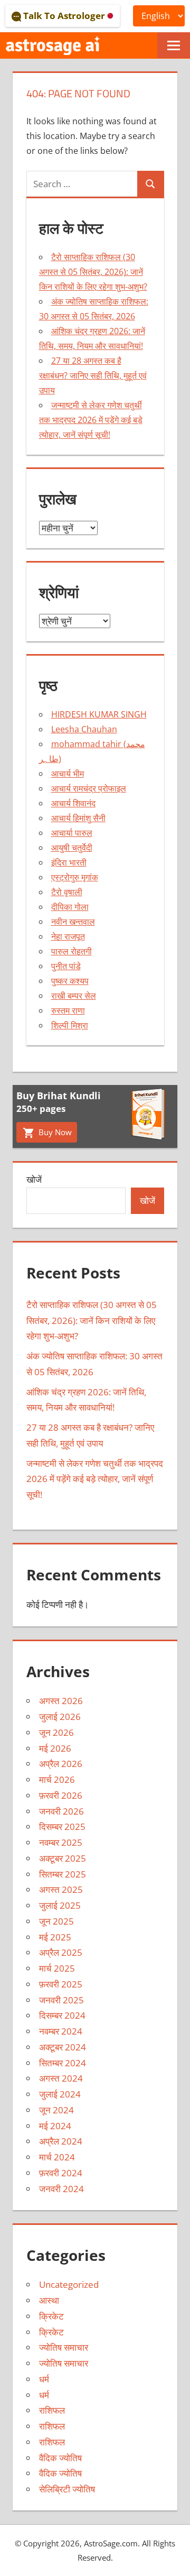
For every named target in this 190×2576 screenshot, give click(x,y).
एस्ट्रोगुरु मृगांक (75, 877)
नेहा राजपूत (68, 936)
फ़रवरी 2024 (61, 2173)
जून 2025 (56, 1921)
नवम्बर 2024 (61, 2031)
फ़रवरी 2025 (61, 1984)
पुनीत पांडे (66, 966)
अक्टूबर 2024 (63, 2047)
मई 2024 (55, 2126)
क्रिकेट (51, 2316)
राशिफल (52, 2410)
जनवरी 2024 (61, 2189)
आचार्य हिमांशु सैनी (78, 818)
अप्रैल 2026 (61, 1764)
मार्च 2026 (57, 1779)
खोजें (34, 1179)
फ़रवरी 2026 (61, 1795)
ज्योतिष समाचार (64, 2347)
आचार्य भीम (68, 774)
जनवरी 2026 (61, 1811)
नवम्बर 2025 (61, 1842)
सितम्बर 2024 (63, 2063)
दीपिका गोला (70, 907)
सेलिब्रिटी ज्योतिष (67, 2489)
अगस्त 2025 (61, 1889)
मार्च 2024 (57, 2157)
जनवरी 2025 (61, 2000)
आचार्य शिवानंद (73, 803)
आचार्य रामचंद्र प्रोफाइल (89, 788)
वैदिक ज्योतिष (60, 2458)
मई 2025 (55, 1937)
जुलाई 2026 (60, 1717)
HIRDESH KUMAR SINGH (99, 714)
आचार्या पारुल (72, 833)
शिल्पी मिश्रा (70, 1025)
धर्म (44, 2379)
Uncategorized (69, 2284)
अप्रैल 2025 (61, 1952)
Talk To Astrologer (64, 16)
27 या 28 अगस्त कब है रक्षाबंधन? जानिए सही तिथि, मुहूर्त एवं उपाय (93, 375)
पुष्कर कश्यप (70, 981)
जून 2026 (56, 1732)
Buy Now (54, 1132)
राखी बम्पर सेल (74, 996)
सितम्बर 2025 (63, 1874)
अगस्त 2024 (61, 2078)
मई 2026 (55, 1748)
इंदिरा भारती (69, 862)
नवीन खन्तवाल (73, 922)
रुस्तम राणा (68, 1010)
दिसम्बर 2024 (62, 2015)
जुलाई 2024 (60, 2094)
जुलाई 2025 (60, 1905)
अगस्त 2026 (61, 1701)
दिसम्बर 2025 (62, 1827)
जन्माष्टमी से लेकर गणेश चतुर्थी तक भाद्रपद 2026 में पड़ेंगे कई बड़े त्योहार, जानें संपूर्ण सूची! (91, 420)
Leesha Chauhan (84, 729)
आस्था (49, 2300)
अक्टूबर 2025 (63, 1858)
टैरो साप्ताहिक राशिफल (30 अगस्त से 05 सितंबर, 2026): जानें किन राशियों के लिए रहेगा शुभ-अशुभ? (93, 272)
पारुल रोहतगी (72, 951)
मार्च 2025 (57, 1968)
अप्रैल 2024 (61, 2141)
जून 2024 (56, 2110)
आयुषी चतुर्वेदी (72, 848)
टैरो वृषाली (67, 892)
